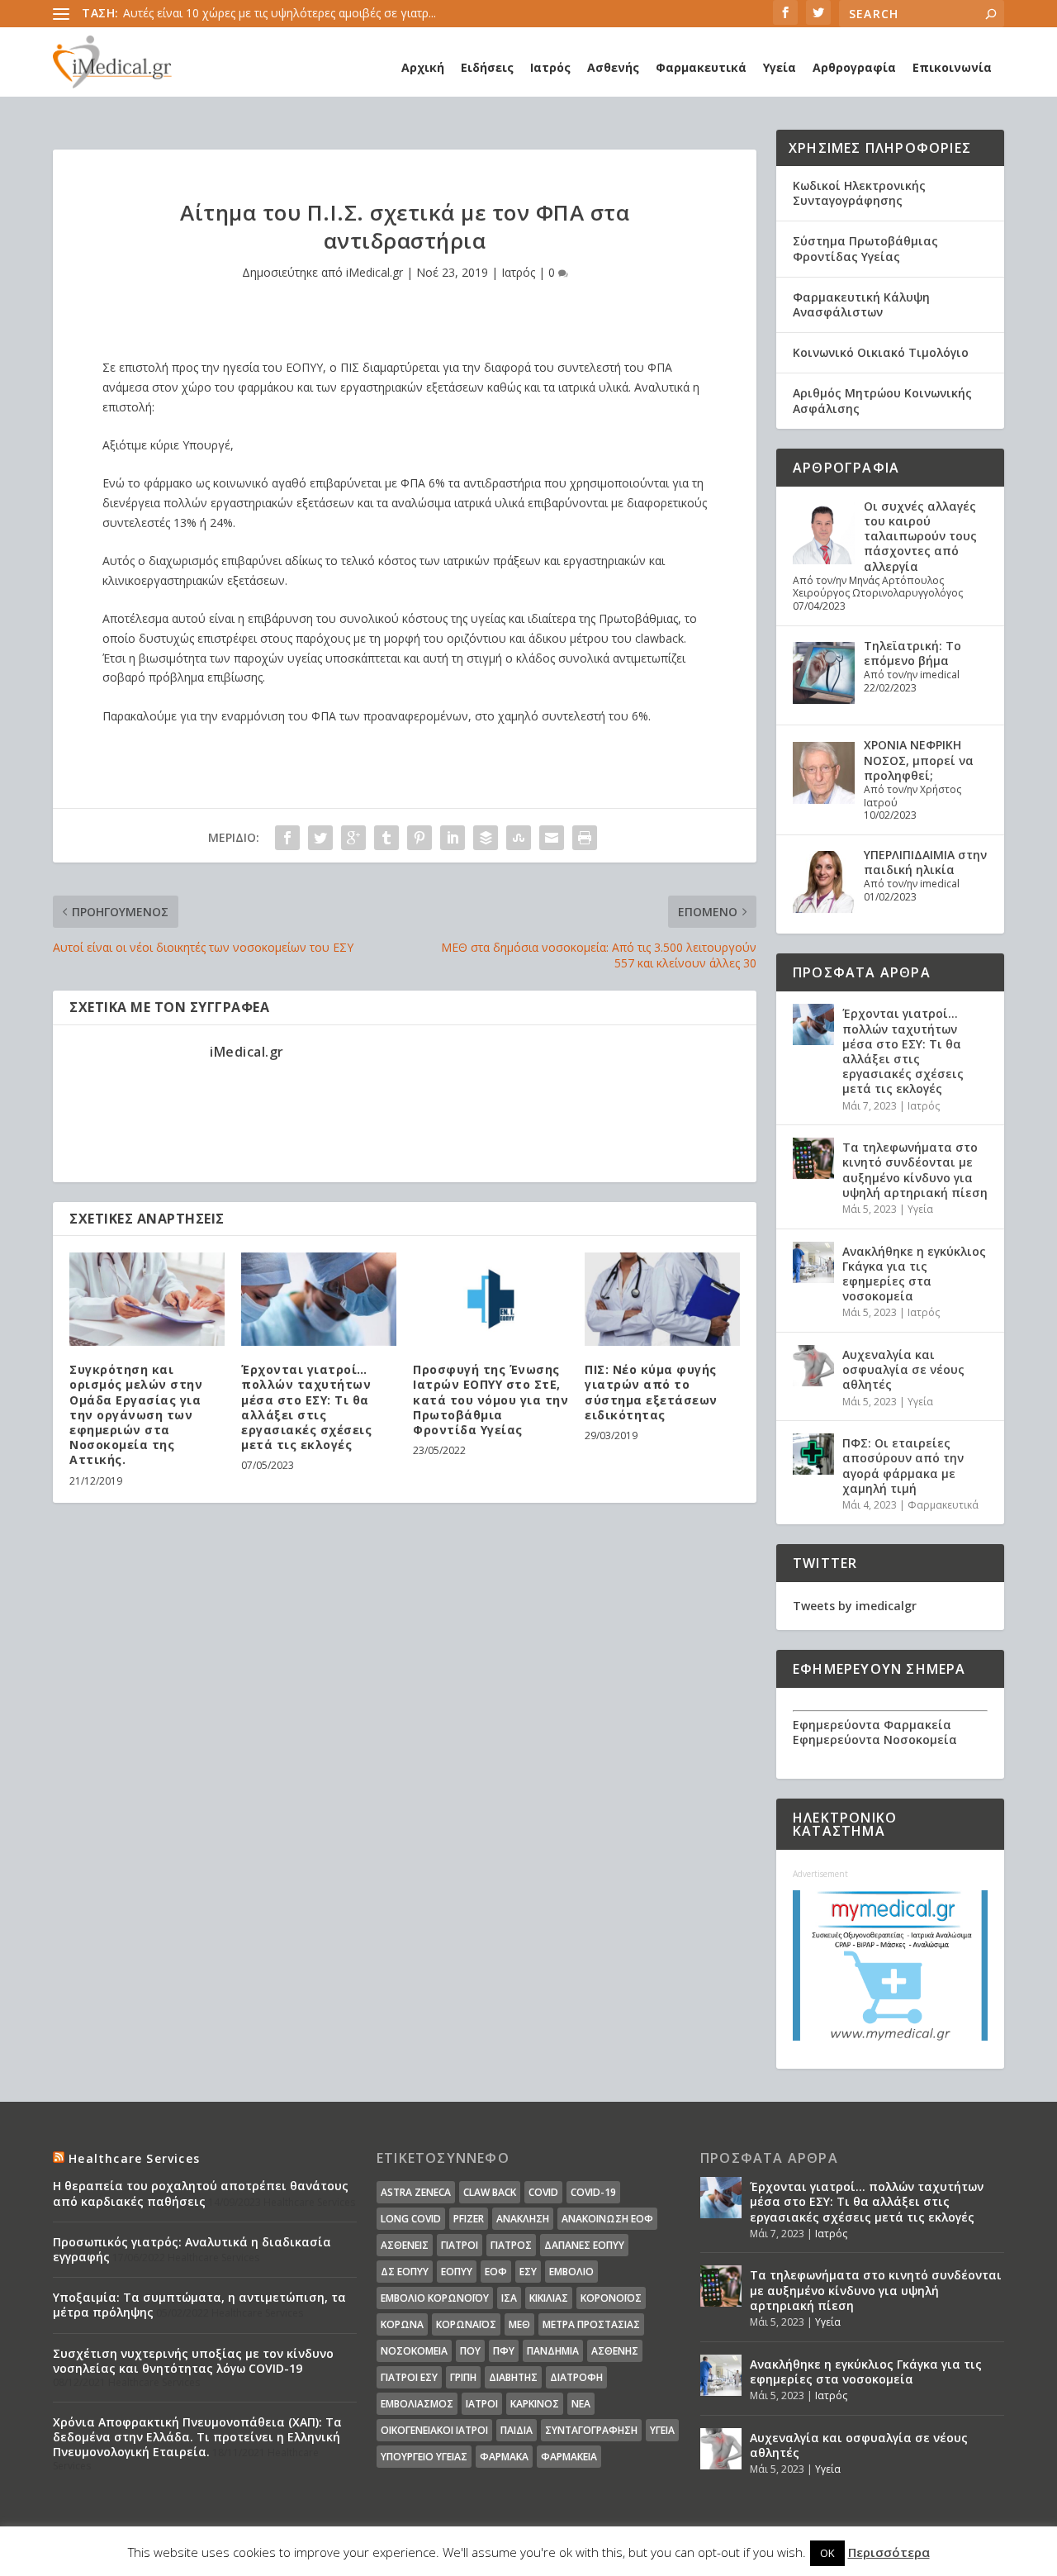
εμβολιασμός (417, 2404)
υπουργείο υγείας (424, 2457)
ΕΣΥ (528, 2272)
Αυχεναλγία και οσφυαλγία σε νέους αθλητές (903, 1369)
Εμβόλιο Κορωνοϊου (435, 2298)
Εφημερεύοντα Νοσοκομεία (875, 1740)
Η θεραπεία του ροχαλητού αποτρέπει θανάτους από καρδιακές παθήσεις (201, 2193)
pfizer (469, 2219)
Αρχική (423, 67)
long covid (411, 2219)
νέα (581, 2404)
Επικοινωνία (952, 67)
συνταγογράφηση (591, 2430)
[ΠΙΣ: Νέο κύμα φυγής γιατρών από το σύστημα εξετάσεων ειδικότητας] (662, 1299)
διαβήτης (513, 2377)
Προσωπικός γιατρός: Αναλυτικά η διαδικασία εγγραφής (192, 2249)
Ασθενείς (405, 2245)
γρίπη (463, 2377)
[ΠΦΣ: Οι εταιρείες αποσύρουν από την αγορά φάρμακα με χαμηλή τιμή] (813, 1454)
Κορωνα (402, 2324)
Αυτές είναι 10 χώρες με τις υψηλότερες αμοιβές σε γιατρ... (280, 13)
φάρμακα (504, 2457)
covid (543, 2192)
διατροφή (576, 2377)
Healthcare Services (134, 2158)
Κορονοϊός (611, 2298)
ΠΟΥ (470, 2351)
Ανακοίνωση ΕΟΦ (607, 2219)
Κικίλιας (549, 2298)
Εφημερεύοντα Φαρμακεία (872, 1725)
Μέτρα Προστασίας (591, 2324)
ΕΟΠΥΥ (457, 2272)
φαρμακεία (569, 2457)
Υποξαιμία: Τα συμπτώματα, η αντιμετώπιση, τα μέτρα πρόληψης (199, 2305)
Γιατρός (511, 2245)
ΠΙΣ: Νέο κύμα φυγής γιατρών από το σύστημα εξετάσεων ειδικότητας (651, 1392)
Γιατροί (460, 2245)
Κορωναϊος (466, 2324)
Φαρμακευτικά (701, 67)
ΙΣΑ (509, 2298)
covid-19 (593, 2192)
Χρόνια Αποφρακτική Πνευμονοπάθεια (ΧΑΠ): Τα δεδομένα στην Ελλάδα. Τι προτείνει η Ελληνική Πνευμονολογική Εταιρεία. (197, 2437)
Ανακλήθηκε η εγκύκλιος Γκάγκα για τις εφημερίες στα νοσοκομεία (914, 1274)
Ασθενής (613, 67)
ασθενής (615, 2351)
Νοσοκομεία (414, 2351)
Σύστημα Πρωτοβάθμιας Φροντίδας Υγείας (865, 248)
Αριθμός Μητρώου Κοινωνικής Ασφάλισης (882, 400)
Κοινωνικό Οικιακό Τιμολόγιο (881, 352)
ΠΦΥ (504, 2351)
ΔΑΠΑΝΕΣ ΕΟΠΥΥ (584, 2245)
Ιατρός (550, 67)
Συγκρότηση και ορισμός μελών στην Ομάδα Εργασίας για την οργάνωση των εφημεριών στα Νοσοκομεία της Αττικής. (136, 1414)
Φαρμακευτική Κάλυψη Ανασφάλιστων (861, 304)
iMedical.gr (374, 272)
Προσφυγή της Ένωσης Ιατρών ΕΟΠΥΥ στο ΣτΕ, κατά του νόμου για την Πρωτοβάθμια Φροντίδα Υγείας (491, 1400)
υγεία (662, 2430)
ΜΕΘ (519, 2324)
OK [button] (827, 2553)
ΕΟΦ (496, 2272)
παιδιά (517, 2430)
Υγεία (780, 67)
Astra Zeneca (416, 2192)
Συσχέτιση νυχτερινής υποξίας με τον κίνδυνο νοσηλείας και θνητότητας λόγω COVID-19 (193, 2361)
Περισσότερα (889, 2552)
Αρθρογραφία (854, 67)
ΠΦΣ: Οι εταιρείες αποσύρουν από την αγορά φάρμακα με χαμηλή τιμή (903, 1466)
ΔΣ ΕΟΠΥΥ (405, 2272)
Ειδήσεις (487, 67)
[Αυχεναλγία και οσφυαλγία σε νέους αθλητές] (813, 1366)
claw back (490, 2192)
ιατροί (482, 2404)
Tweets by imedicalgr (855, 1606)
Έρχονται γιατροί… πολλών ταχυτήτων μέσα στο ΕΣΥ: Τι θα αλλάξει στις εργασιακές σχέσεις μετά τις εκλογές (306, 1407)
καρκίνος (535, 2404)
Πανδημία (553, 2351)
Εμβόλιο (571, 2272)
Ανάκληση (523, 2219)
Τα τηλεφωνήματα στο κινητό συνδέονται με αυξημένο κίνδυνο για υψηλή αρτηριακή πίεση (915, 1170)
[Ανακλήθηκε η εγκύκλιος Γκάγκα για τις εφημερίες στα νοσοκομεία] (813, 1262)
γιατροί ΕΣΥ (409, 2377)
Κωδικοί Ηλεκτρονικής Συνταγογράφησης (859, 193)
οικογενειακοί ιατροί (434, 2430)
